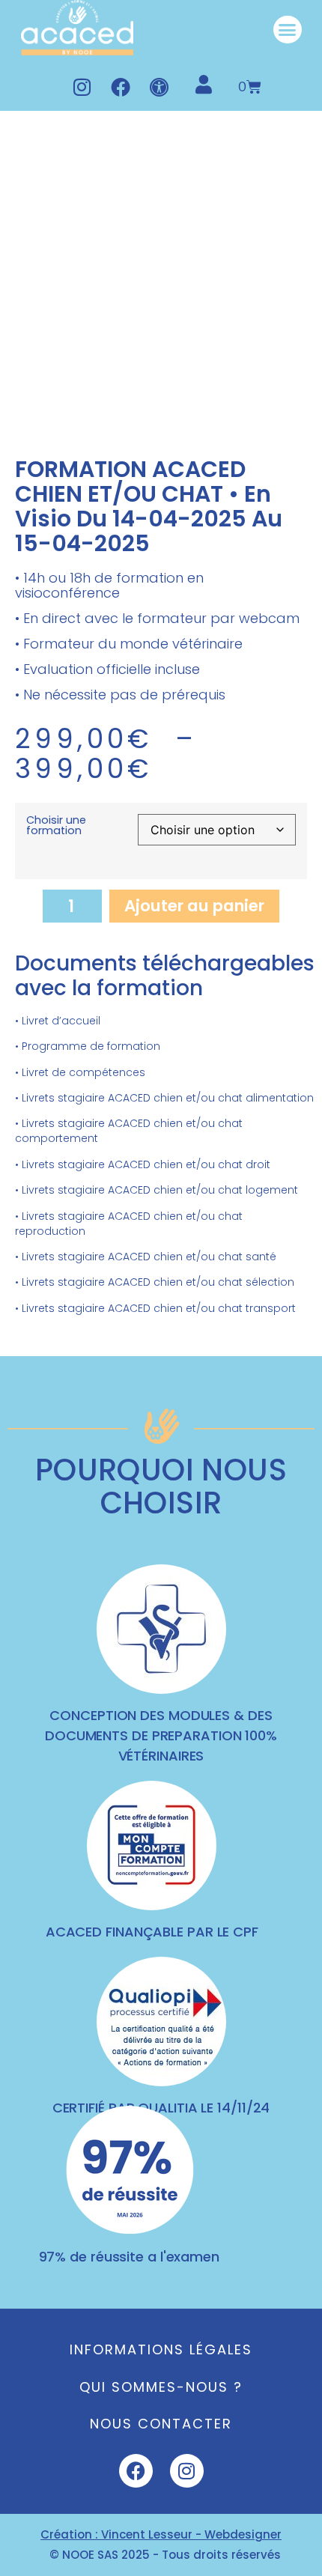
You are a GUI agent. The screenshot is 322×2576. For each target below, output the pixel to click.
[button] (288, 30)
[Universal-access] (160, 87)
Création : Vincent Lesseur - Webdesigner (161, 2534)
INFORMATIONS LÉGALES (161, 2349)
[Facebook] (121, 87)
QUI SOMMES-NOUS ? (161, 2387)
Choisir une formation (56, 826)
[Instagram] (82, 87)
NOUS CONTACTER (161, 2424)
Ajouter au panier (194, 906)
